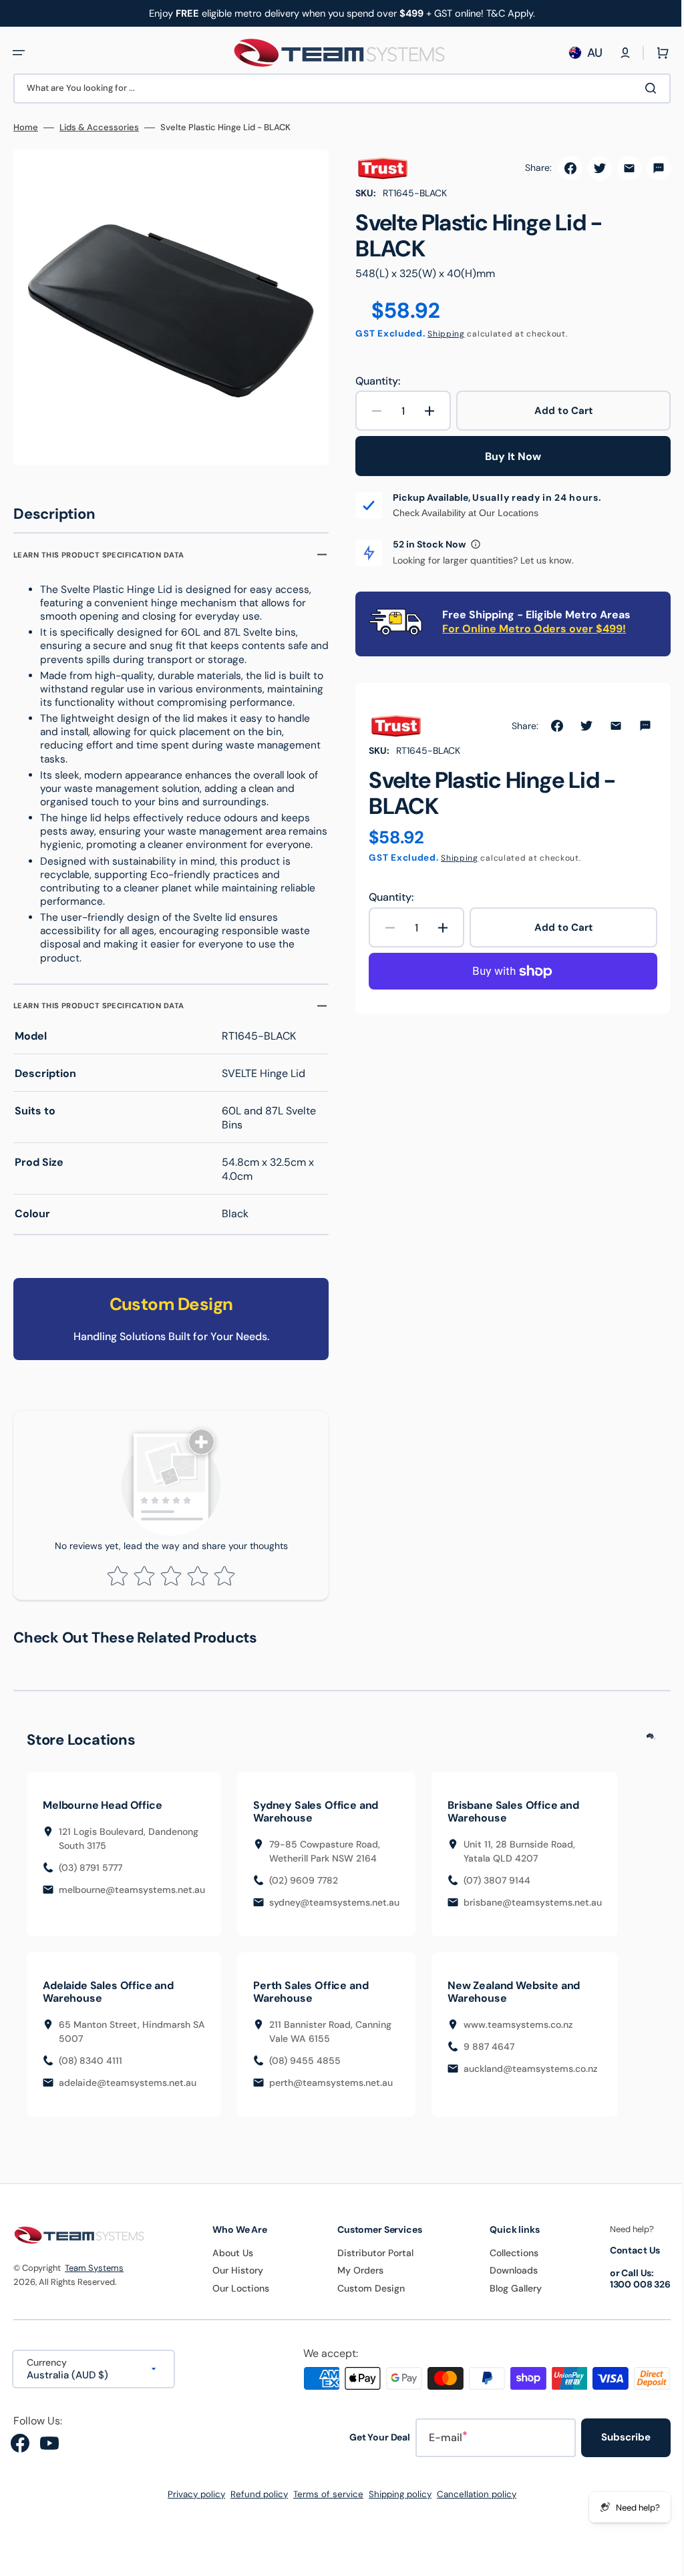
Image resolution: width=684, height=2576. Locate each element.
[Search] (643, 88)
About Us (229, 2262)
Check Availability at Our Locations (461, 513)
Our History (234, 2279)
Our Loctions (237, 2296)
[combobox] (337, 88)
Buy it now (506, 456)
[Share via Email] (619, 168)
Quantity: (373, 381)
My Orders (354, 2279)
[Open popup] (471, 544)
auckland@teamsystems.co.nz (531, 2077)
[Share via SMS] (649, 168)
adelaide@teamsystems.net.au (128, 2091)
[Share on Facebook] (560, 168)
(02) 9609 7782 (304, 1889)
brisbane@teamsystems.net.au (533, 1911)
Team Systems (94, 2276)
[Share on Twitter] (590, 168)
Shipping (442, 334)
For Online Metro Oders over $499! (529, 629)
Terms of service (324, 2503)
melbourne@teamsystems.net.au (132, 1898)
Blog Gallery (508, 2296)
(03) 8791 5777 (91, 1876)
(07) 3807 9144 (497, 1889)
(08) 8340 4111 (91, 2069)
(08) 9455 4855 (305, 2069)
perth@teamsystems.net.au (331, 2091)
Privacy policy (192, 2503)
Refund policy (254, 2503)
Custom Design (365, 2296)
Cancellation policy (472, 2503)
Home (26, 128)
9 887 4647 (489, 2055)
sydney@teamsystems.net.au (334, 1911)
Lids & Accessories (99, 128)
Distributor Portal (369, 2262)
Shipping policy (395, 2503)
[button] (19, 53)
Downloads (506, 2279)
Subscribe (616, 2446)
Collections (506, 2262)
